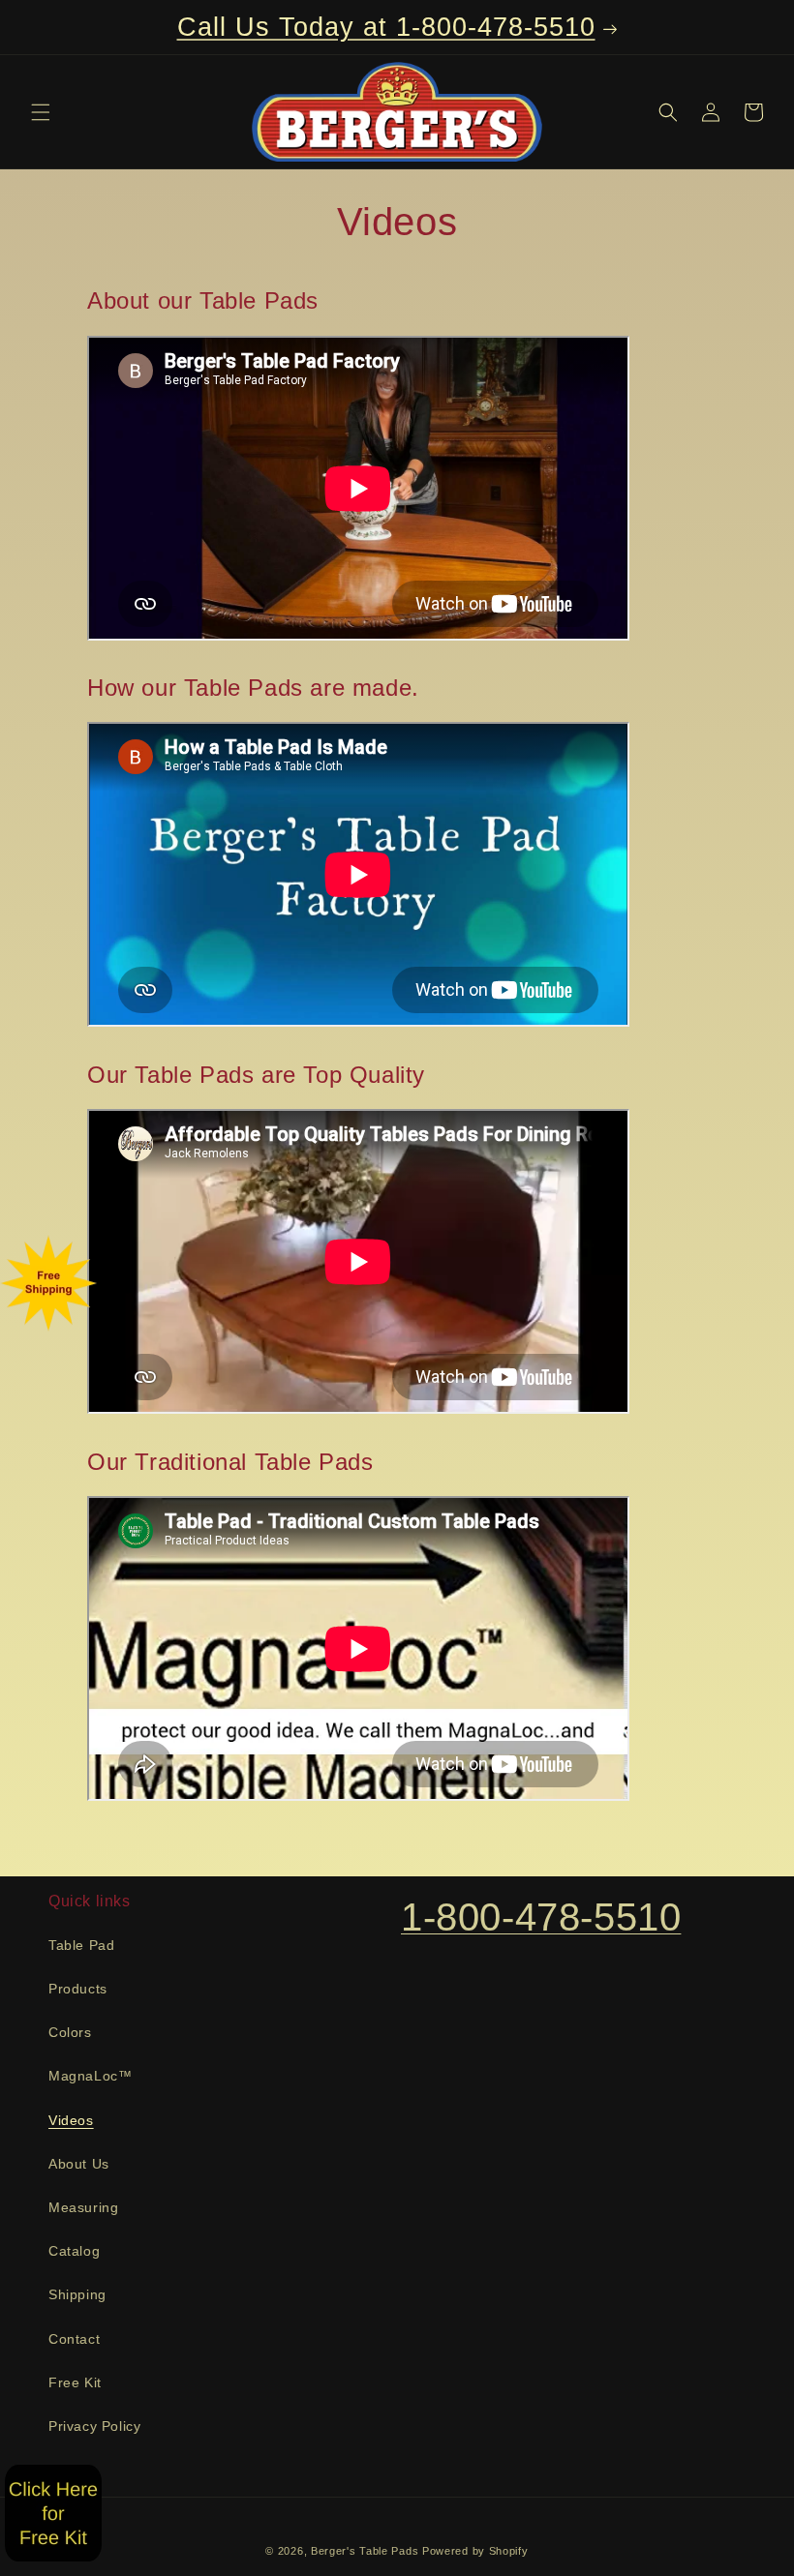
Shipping (77, 2294)
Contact (74, 2339)
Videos (71, 2120)
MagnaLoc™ (90, 2076)
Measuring (83, 2207)
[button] (41, 112)
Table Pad (81, 1945)
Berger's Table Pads (365, 2551)
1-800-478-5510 (541, 1917)
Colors (70, 2032)
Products (78, 1989)
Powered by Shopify (475, 2551)
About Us (79, 2164)
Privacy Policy (94, 2426)
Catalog (74, 2251)
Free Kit (75, 2382)
